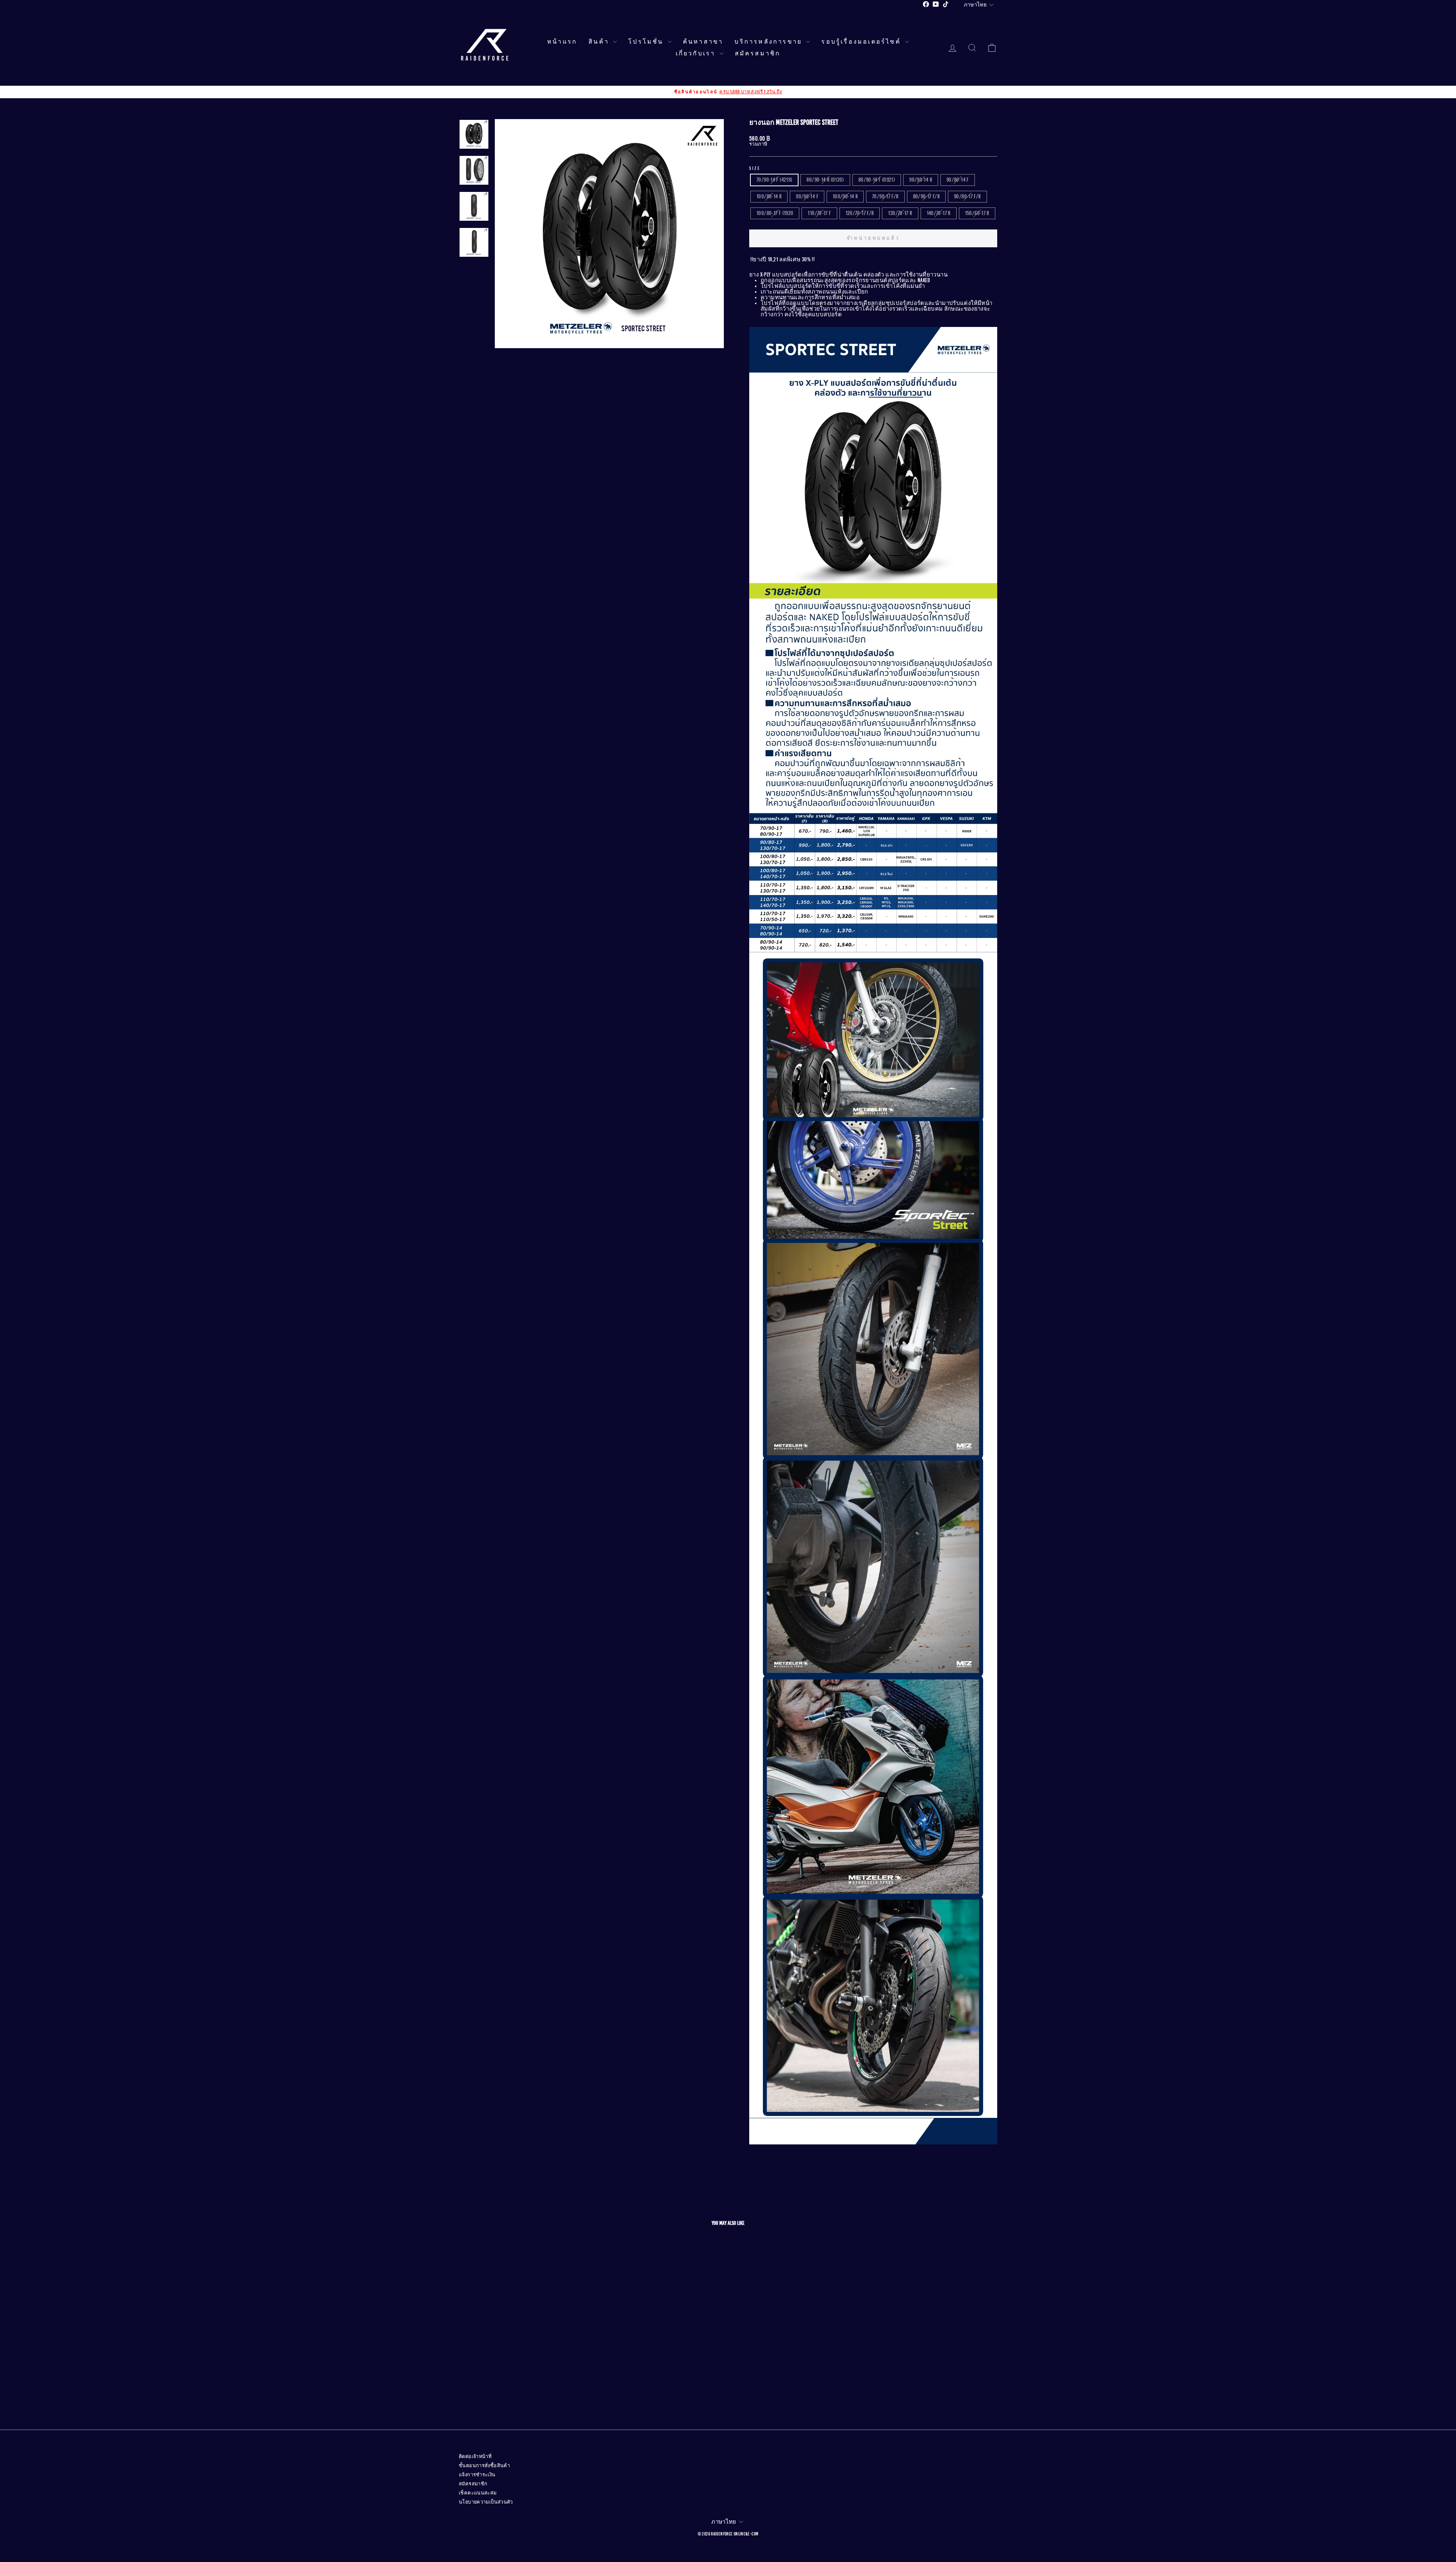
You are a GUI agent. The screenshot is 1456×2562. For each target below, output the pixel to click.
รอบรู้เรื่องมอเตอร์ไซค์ (862, 42)
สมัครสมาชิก (758, 53)
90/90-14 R (921, 180)
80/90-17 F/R (926, 196)
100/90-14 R (845, 196)
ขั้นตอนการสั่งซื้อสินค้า (484, 2466)
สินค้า (600, 42)
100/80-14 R (769, 196)
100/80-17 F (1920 (775, 213)
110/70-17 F (819, 213)
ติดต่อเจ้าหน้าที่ (475, 2457)
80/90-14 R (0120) (825, 180)
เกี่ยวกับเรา (697, 53)
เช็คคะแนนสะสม (478, 2493)
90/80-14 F (958, 180)
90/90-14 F (807, 196)
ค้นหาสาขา (703, 42)
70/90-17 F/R (885, 196)
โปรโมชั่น (647, 42)
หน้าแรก (562, 42)
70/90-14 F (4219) (774, 180)
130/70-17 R (900, 213)
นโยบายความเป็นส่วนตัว (486, 2502)
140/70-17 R (939, 213)
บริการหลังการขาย (769, 42)
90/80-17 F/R (967, 196)
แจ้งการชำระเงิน (477, 2475)
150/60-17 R (977, 213)
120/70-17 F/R (860, 213)
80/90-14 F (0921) (877, 180)
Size (755, 168)
